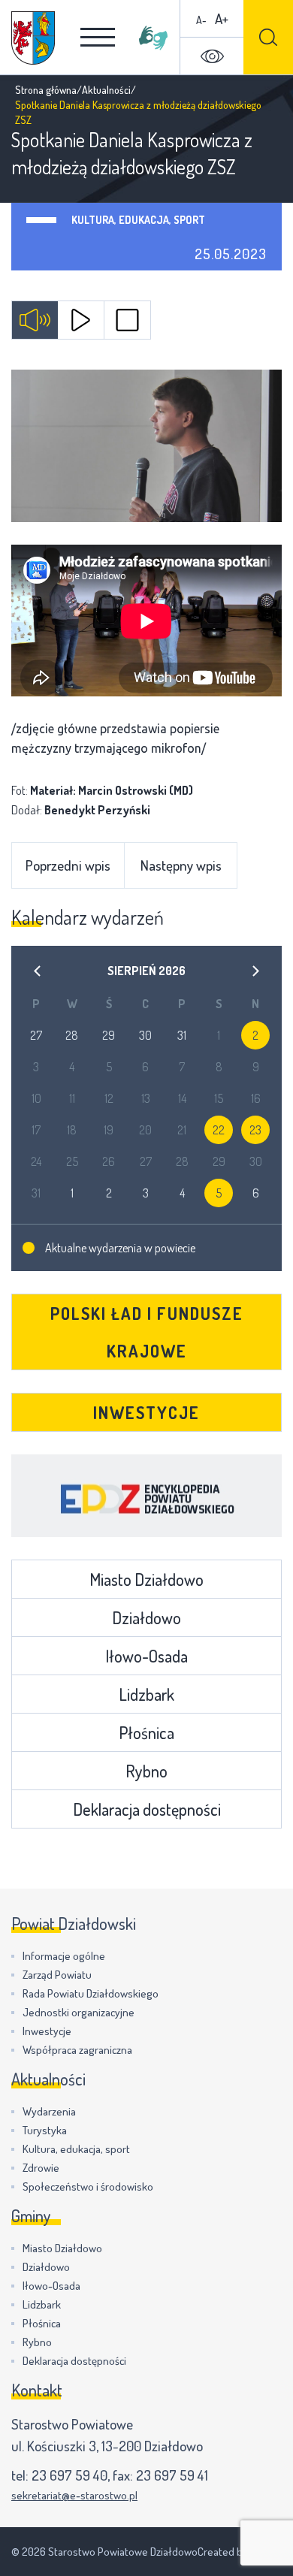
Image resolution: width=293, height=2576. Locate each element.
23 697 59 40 (69, 2475)
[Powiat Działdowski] (33, 38)
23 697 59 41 (172, 2475)
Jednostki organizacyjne (79, 2012)
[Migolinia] (153, 38)
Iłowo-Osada (146, 1656)
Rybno (146, 1771)
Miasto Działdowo (146, 1579)
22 (219, 1130)
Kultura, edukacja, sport (138, 220)
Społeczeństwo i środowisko (88, 2186)
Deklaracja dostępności (147, 1809)
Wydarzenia (49, 2111)
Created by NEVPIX (240, 2552)
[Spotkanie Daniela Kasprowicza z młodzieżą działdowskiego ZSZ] (146, 446)
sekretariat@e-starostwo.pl (74, 2495)
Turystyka (45, 2130)
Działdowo (146, 1617)
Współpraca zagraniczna (77, 2050)
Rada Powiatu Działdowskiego (91, 1993)
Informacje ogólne (64, 1956)
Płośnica (146, 1732)
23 (255, 1130)
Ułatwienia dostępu (212, 56)
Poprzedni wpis (68, 865)
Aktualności (106, 90)
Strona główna (46, 90)
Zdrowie (41, 2168)
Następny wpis (181, 865)
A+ (222, 18)
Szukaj (268, 37)
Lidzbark (146, 1694)
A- (201, 20)
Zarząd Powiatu (57, 1975)
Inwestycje (146, 1412)
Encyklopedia (146, 1496)
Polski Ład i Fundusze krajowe (147, 1332)
